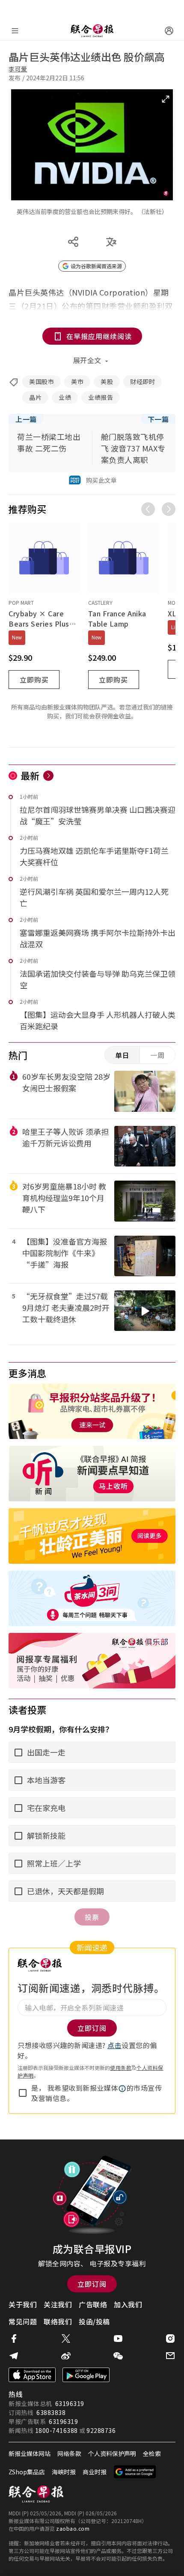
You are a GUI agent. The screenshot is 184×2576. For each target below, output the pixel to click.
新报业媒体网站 (30, 2453)
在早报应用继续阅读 (99, 336)
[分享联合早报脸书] (14, 2339)
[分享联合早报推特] (66, 2339)
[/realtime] (48, 776)
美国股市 (42, 381)
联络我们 (58, 2321)
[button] (122, 2089)
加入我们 (128, 2304)
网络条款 (69, 2453)
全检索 (152, 2453)
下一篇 (158, 419)
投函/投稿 (94, 2321)
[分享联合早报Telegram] (14, 2356)
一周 (157, 1055)
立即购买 (34, 680)
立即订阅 (92, 2284)
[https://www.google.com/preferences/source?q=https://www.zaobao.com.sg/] (135, 2472)
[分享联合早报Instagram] (170, 2339)
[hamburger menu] (15, 31)
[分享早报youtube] (118, 2339)
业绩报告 (101, 397)
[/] (92, 31)
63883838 (51, 2412)
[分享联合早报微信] (118, 2356)
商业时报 (95, 2472)
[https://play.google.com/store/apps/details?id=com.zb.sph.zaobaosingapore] (86, 2375)
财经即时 (142, 381)
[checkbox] (23, 2093)
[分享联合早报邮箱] (170, 2356)
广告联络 (93, 2304)
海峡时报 (64, 2472)
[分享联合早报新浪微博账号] (66, 2356)
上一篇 (26, 419)
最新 (30, 775)
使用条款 (121, 2068)
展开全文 (87, 360)
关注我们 (58, 2304)
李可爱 (18, 69)
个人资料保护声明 (112, 2453)
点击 (114, 2045)
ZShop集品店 (27, 2472)
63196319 (70, 2403)
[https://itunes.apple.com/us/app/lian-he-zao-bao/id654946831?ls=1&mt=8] (32, 2375)
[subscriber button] (169, 31)
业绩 (65, 397)
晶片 (35, 397)
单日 (122, 1055)
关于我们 (23, 2304)
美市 (77, 381)
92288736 (101, 2430)
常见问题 (23, 2321)
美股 (107, 381)
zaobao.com (73, 2528)
